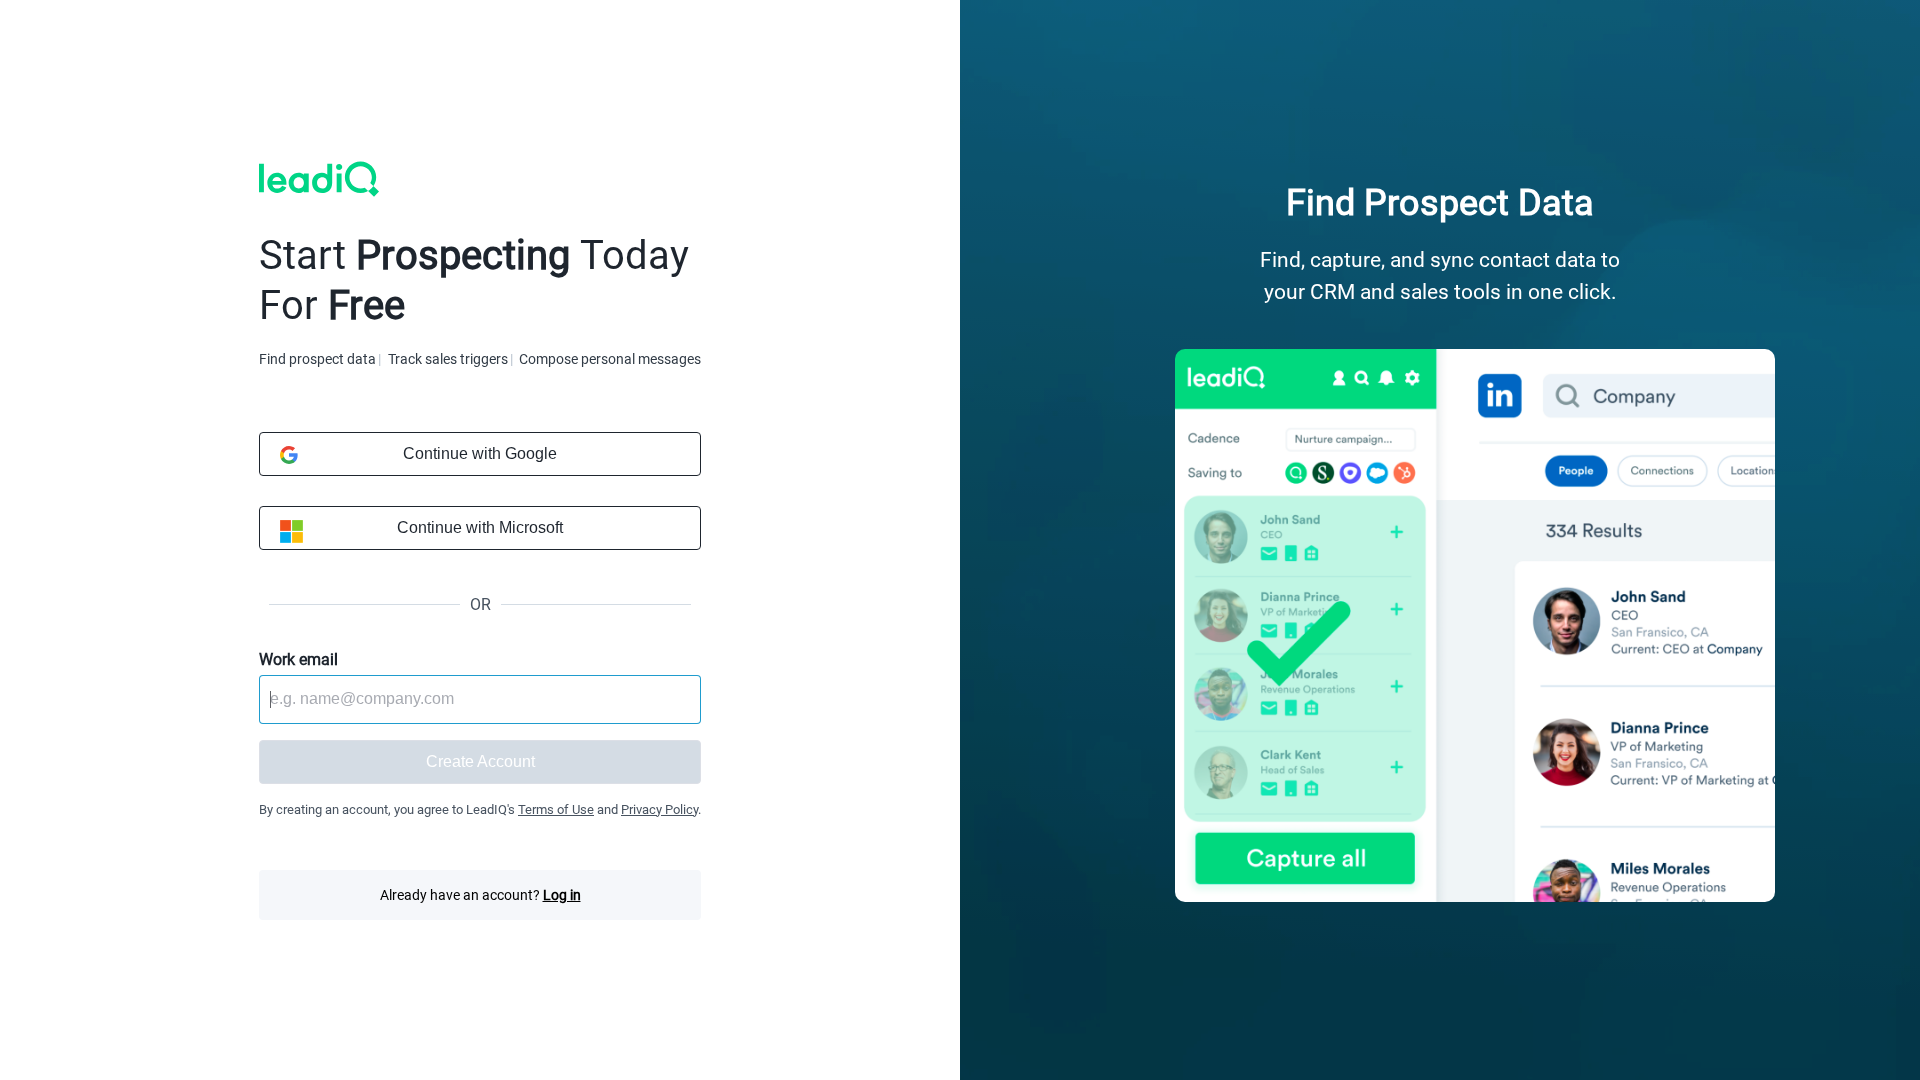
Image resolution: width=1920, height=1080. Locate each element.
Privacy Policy (659, 809)
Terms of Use (556, 809)
